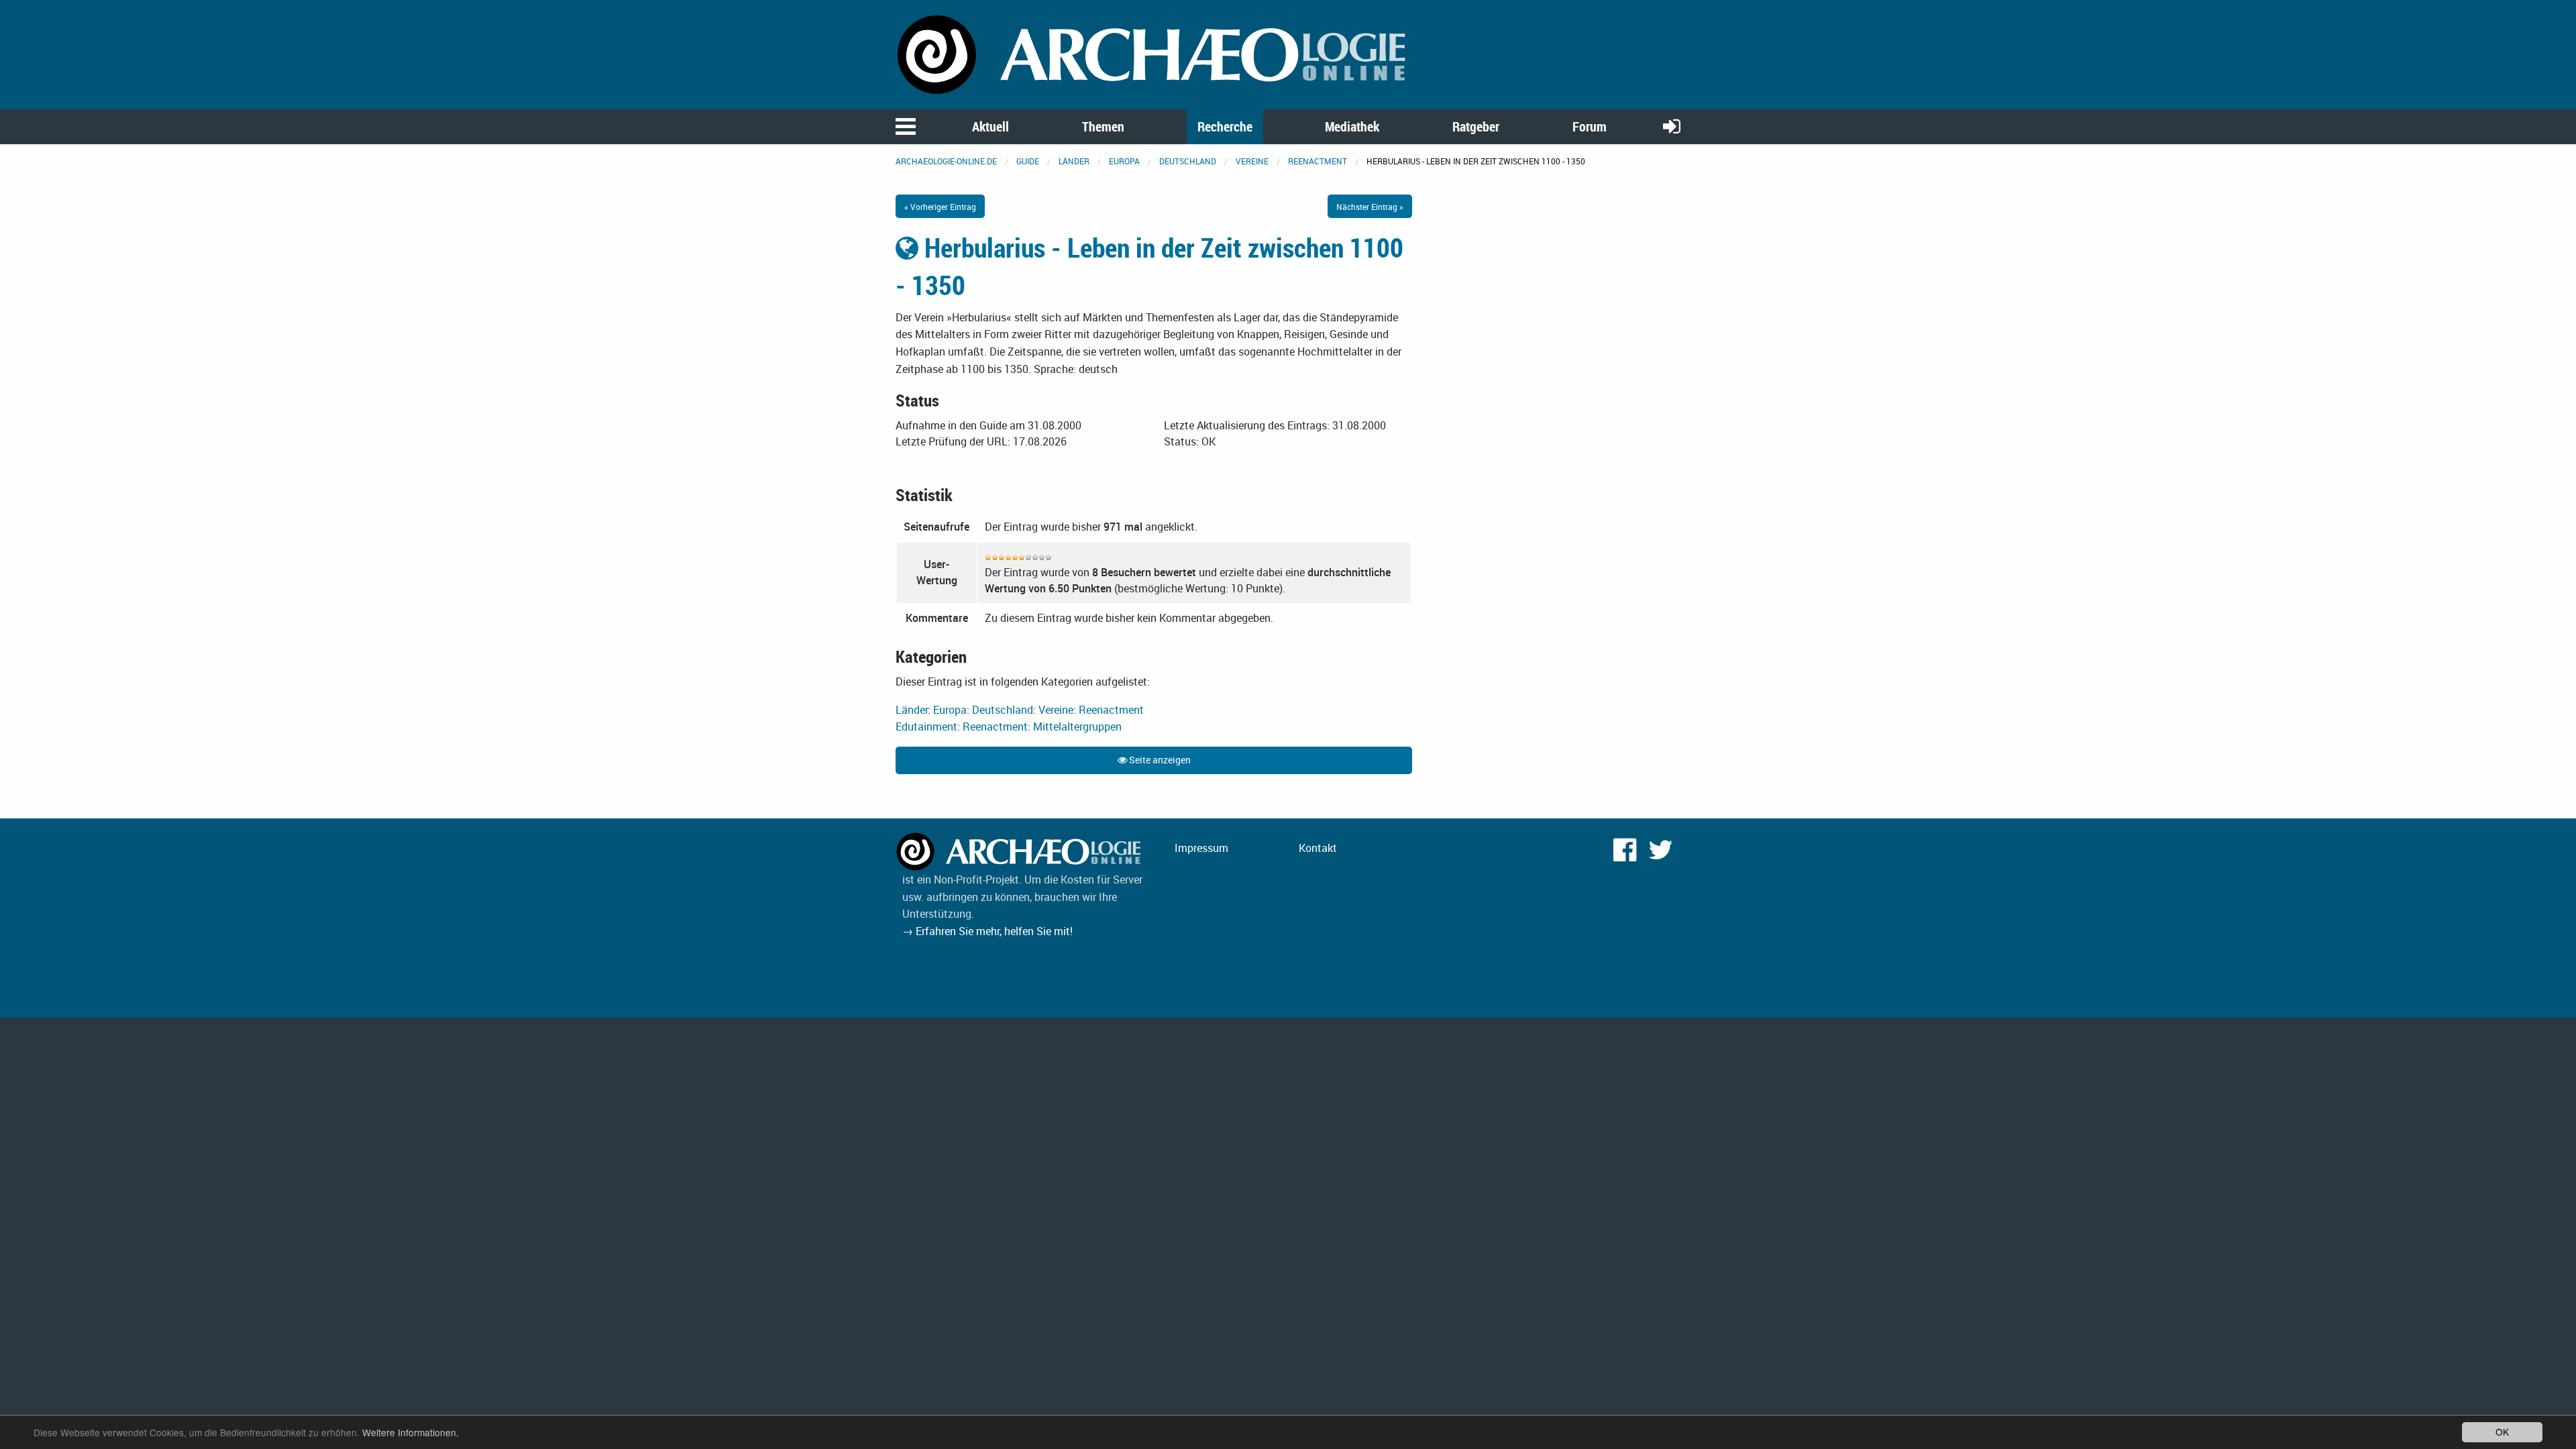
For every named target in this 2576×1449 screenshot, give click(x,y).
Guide (1028, 161)
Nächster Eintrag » (1370, 207)
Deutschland (1188, 161)
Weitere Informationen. (411, 1432)
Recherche (1225, 126)
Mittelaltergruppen (1077, 727)
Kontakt (1318, 848)
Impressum (1201, 848)
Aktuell (990, 126)
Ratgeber (1476, 126)
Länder (1074, 161)
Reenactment (1318, 161)
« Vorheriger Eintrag (940, 207)
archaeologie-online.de (946, 161)
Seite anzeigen (1159, 760)
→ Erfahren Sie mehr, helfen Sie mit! (987, 931)
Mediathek (1352, 126)
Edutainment (926, 727)
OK (2502, 1432)
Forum (1590, 126)
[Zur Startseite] (1154, 54)
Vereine (1252, 161)
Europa (1124, 161)
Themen (1103, 126)
